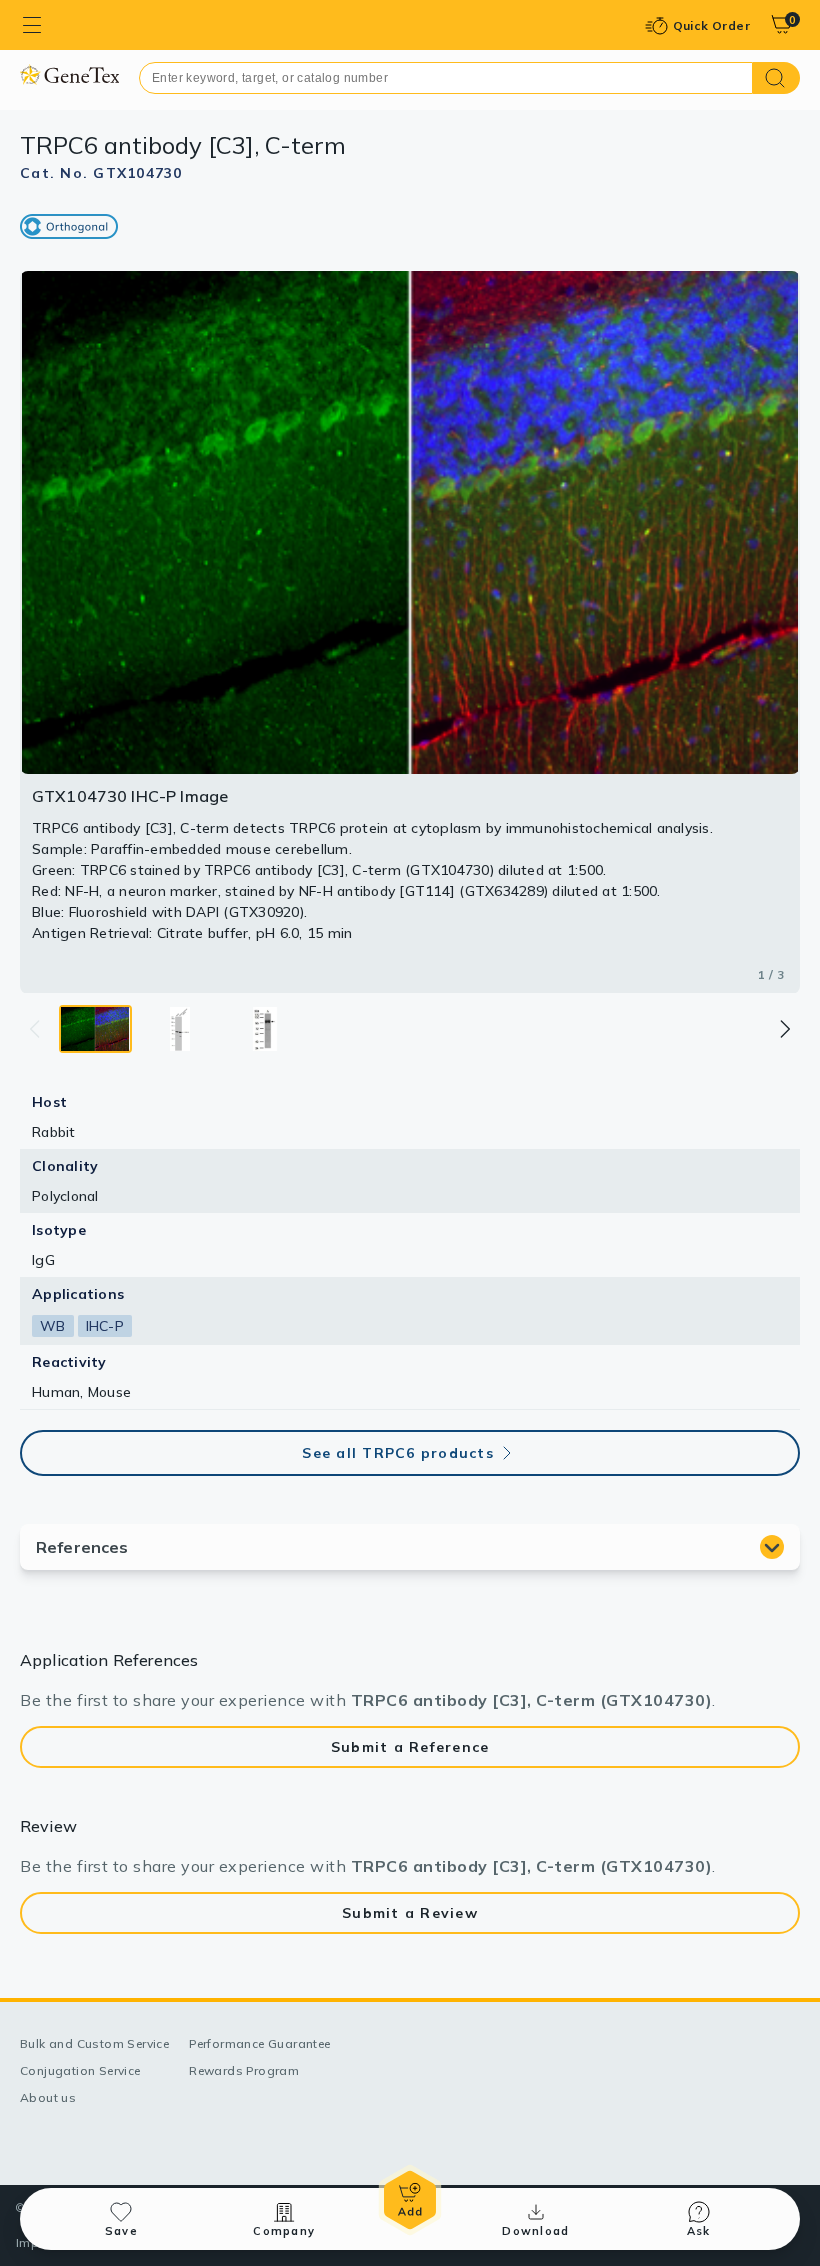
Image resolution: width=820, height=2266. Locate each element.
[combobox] (446, 78)
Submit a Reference (410, 1747)
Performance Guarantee (259, 2043)
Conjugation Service (80, 2070)
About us (48, 2097)
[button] (784, 1029)
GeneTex (69, 74)
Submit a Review (410, 1913)
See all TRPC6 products (398, 1453)
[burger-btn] (32, 25)
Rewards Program (244, 2070)
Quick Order (711, 25)
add (410, 2200)
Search (776, 78)
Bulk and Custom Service (94, 2043)
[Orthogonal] (69, 226)
